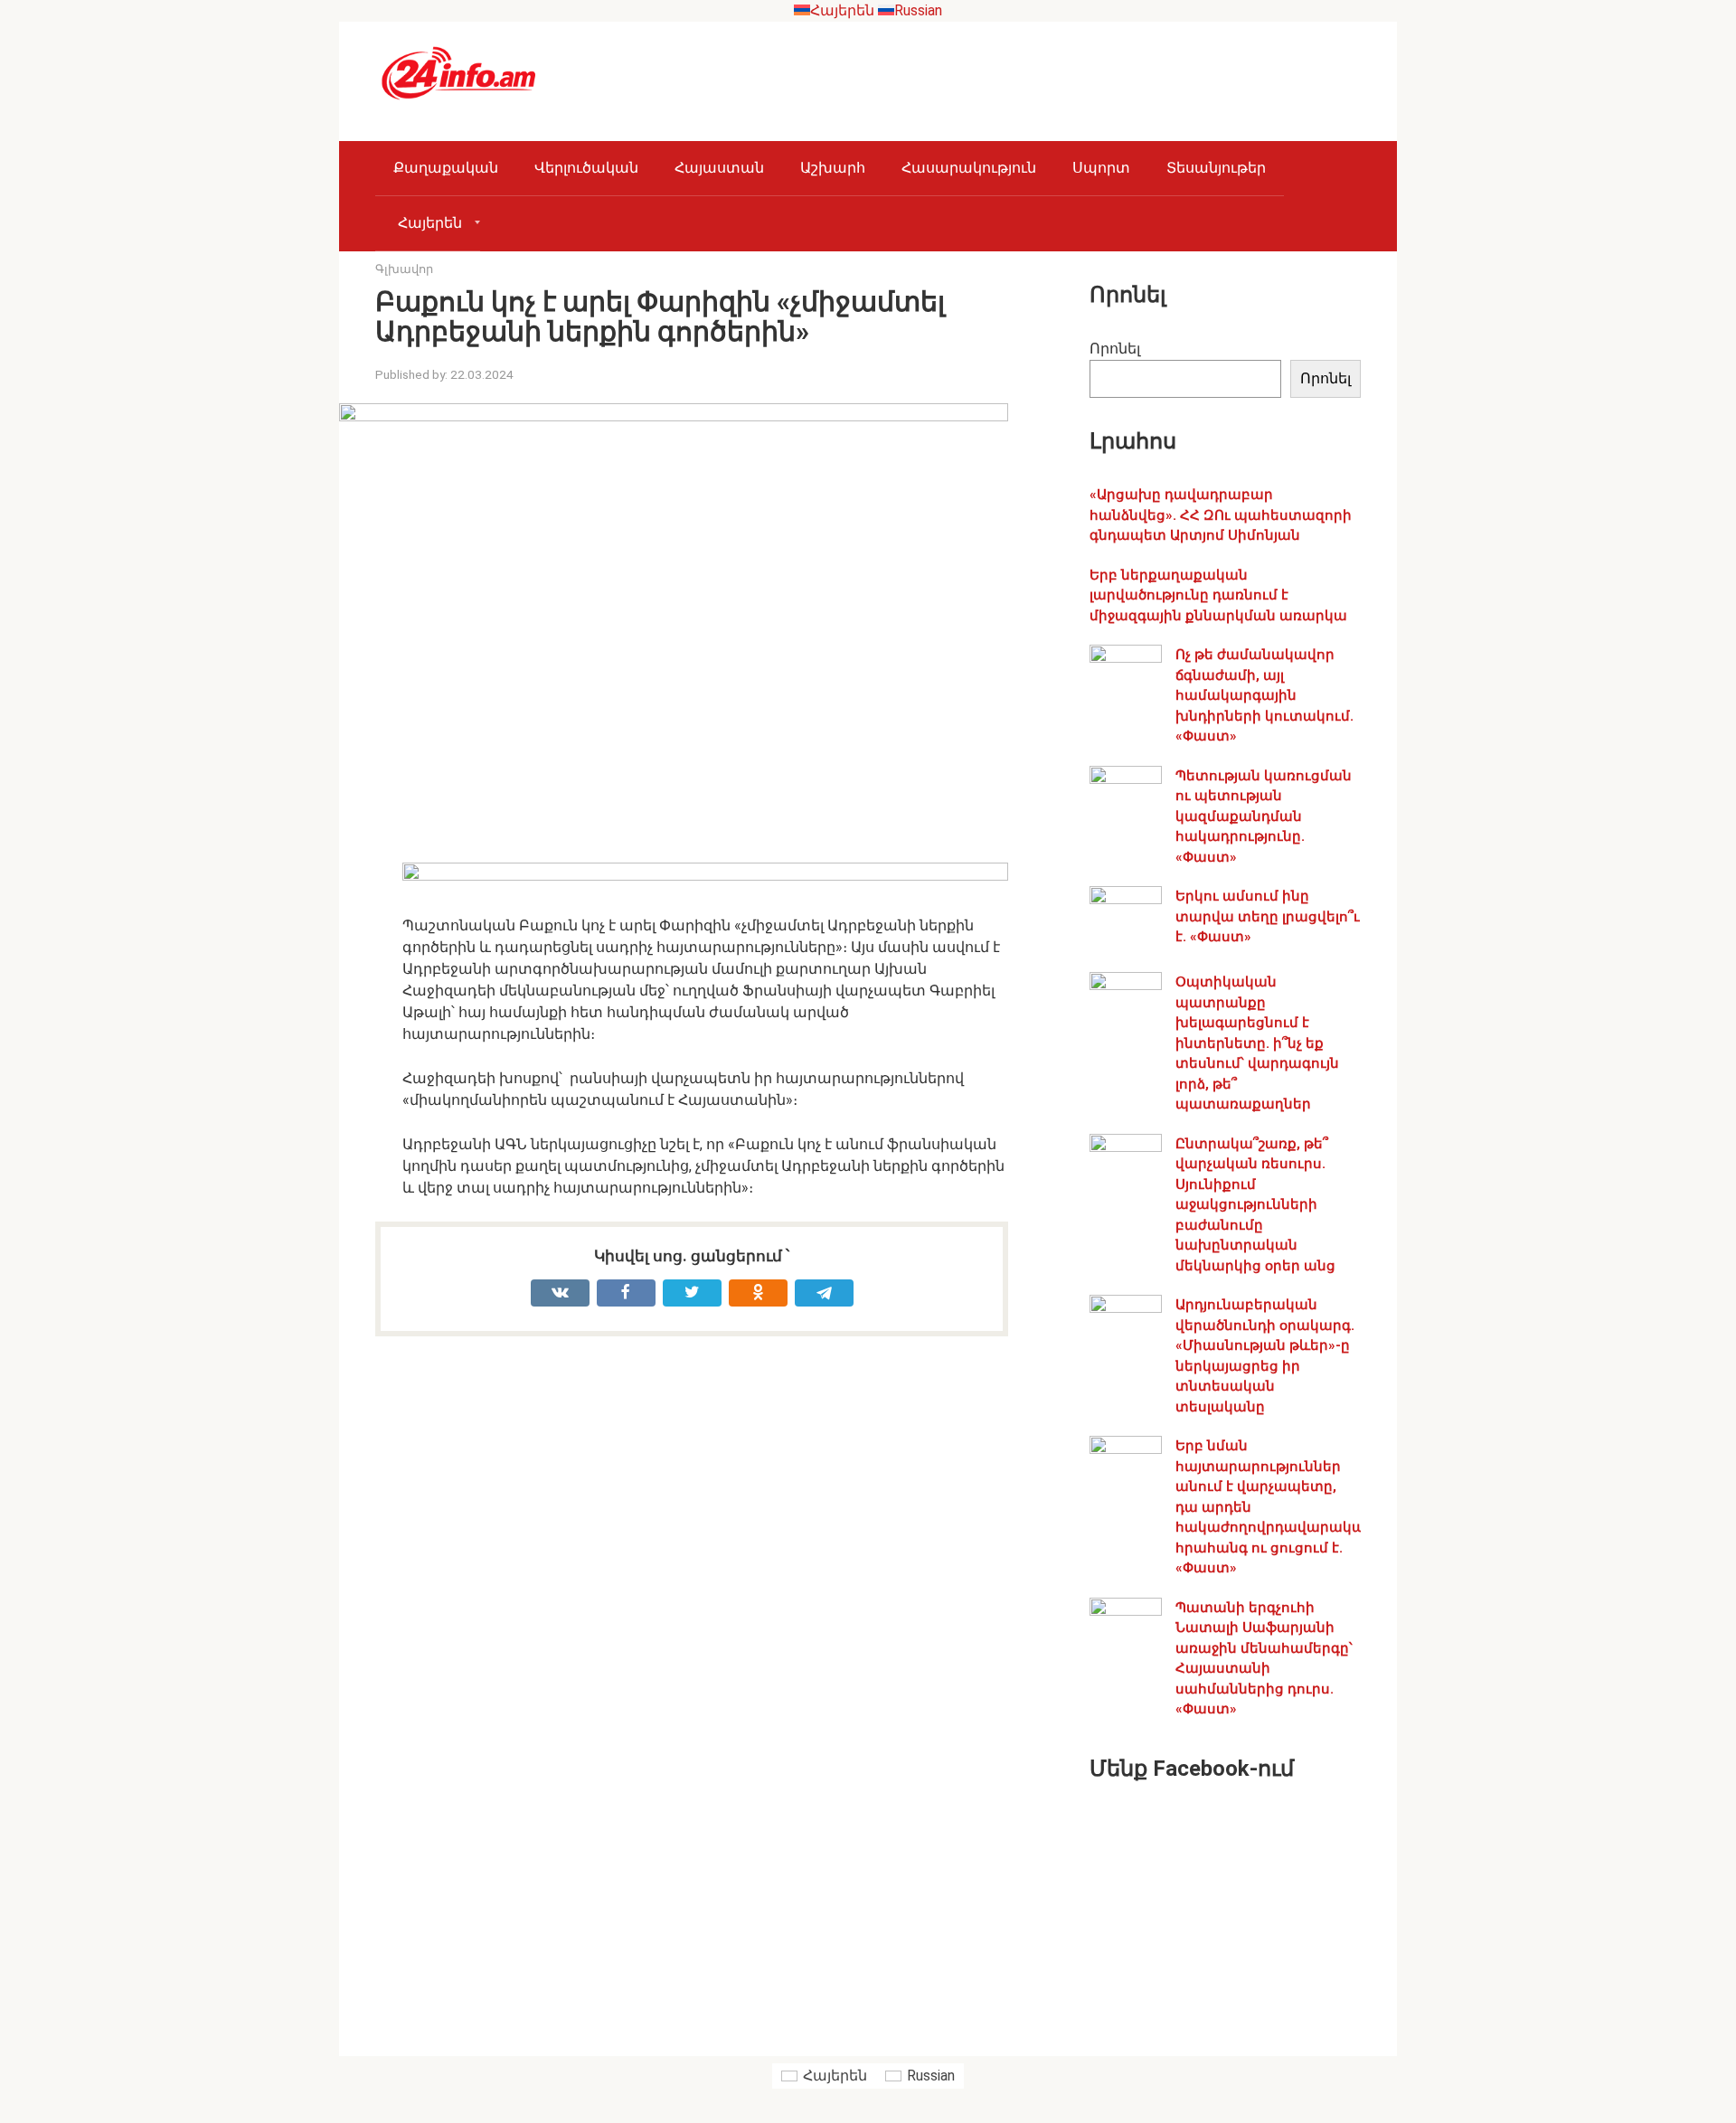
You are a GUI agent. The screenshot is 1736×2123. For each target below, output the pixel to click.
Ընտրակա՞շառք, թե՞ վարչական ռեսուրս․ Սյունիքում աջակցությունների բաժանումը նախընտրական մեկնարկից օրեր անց (1255, 1205)
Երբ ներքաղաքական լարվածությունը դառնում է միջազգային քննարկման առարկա (1218, 595)
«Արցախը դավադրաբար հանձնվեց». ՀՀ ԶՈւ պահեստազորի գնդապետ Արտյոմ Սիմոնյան (1221, 515)
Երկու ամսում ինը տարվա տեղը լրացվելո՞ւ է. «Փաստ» (1268, 916)
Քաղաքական (446, 168)
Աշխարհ (833, 168)
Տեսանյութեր (1216, 168)
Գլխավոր (404, 269)
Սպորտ (1101, 168)
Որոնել (1115, 349)
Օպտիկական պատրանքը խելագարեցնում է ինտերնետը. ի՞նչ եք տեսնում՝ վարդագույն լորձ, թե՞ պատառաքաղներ (1257, 1043)
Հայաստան (719, 168)
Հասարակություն (969, 168)
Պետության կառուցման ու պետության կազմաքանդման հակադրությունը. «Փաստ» (1264, 816)
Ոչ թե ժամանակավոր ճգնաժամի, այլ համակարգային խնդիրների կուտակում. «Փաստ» (1264, 695)
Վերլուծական (586, 168)
